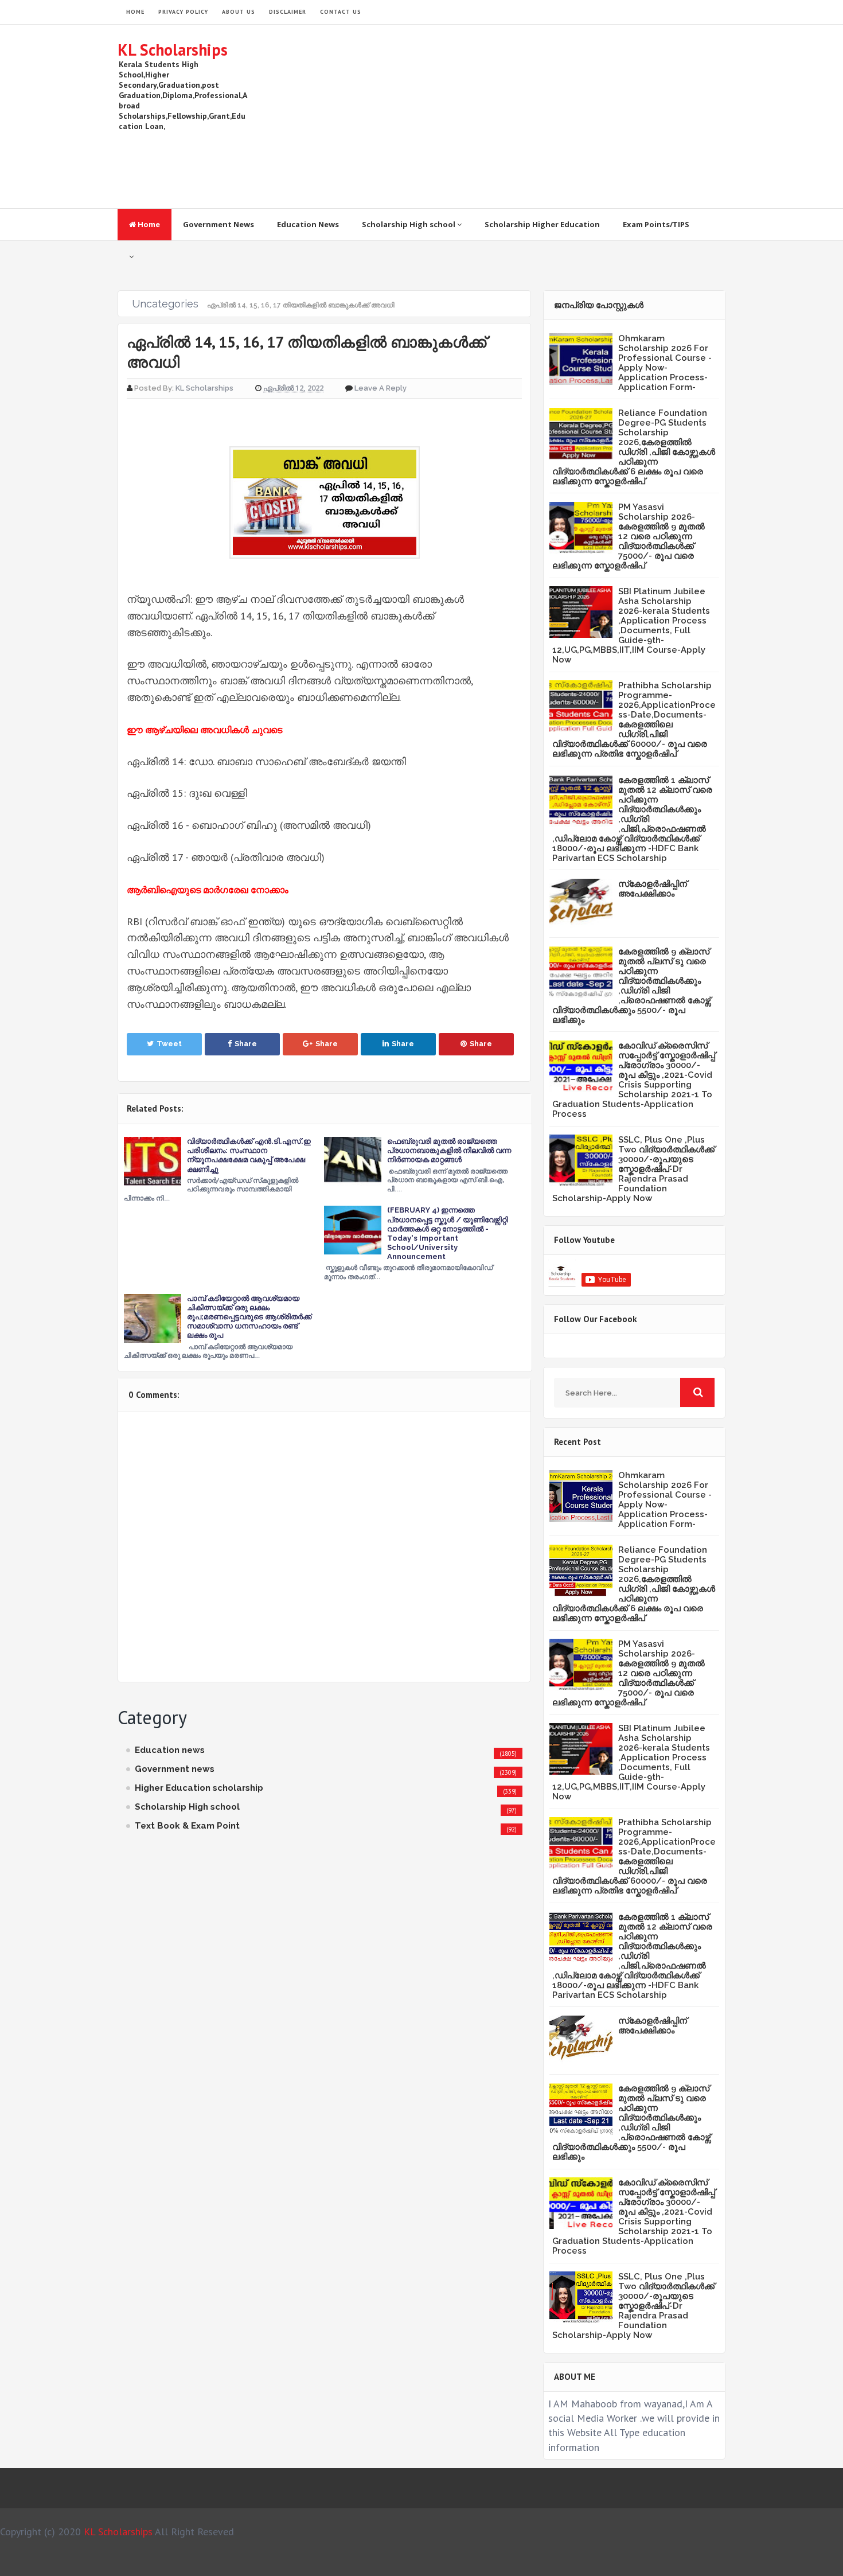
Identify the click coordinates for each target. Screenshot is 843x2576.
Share (246, 1044)
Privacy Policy (183, 12)
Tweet (169, 1044)
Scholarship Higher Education (542, 224)
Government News (218, 224)
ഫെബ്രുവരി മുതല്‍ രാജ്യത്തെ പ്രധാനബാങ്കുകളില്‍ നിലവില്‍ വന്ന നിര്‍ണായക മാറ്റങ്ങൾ (449, 1150)
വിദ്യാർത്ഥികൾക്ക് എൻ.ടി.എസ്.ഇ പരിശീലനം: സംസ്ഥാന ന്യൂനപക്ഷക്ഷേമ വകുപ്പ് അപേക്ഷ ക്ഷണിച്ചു (249, 1155)
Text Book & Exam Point (187, 1826)
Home (148, 224)
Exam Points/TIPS (656, 224)
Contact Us (341, 12)
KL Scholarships (173, 50)
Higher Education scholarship (199, 1788)
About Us (239, 12)
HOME (135, 12)
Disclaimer (288, 12)
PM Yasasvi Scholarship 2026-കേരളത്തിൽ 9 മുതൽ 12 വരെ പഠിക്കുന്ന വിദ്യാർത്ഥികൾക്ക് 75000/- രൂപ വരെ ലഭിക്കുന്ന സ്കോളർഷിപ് (629, 536)
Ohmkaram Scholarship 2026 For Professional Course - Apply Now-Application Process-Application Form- (665, 363)
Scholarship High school (409, 224)
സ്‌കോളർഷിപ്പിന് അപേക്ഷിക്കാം (653, 889)
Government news (175, 1769)
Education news (170, 1750)
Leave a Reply (380, 388)
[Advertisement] (517, 116)
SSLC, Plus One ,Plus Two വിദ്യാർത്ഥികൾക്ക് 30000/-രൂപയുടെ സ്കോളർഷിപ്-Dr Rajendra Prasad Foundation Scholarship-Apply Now (633, 1169)
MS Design (544, 2562)
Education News (308, 224)
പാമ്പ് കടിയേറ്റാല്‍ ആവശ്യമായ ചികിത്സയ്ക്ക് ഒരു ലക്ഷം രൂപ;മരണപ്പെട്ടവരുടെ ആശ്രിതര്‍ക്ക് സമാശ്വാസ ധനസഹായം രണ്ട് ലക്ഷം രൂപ (249, 1317)
